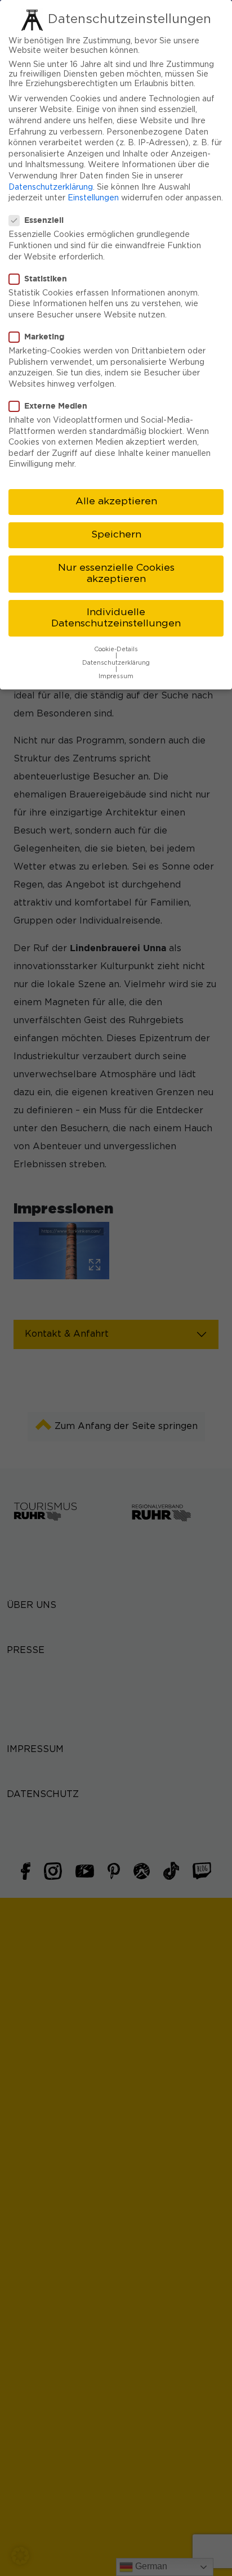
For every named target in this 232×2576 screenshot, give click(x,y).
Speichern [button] (116, 535)
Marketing (44, 336)
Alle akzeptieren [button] (116, 501)
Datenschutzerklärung (51, 187)
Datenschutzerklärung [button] (116, 663)
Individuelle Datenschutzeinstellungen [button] (116, 618)
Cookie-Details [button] (116, 649)
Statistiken (46, 278)
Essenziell (44, 220)
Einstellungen (93, 198)
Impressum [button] (116, 677)
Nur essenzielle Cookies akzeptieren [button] (116, 574)
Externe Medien (56, 406)
